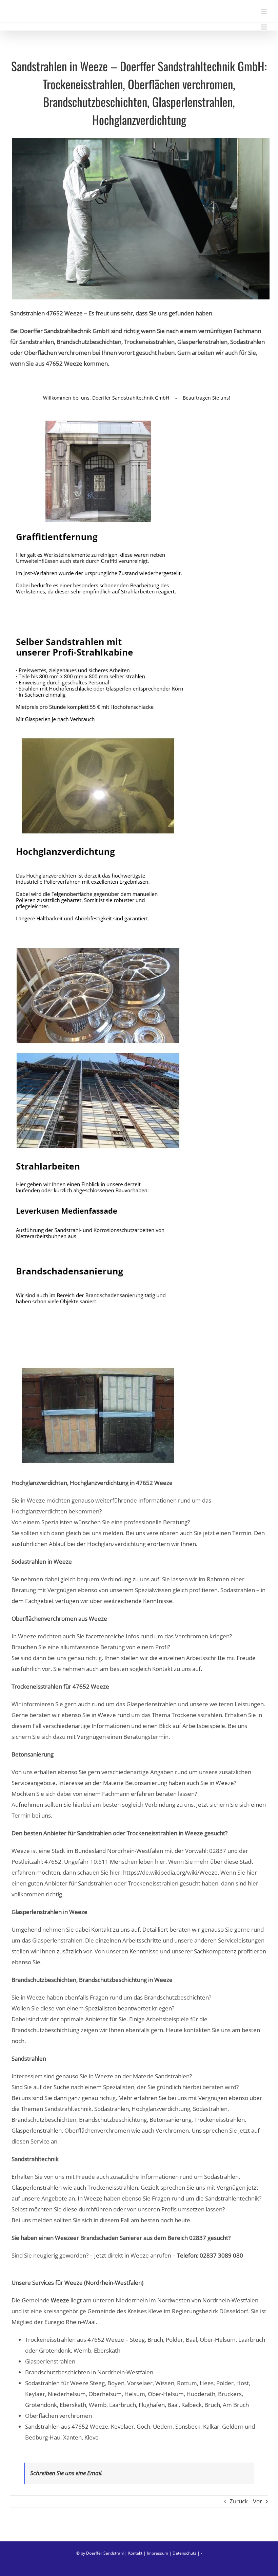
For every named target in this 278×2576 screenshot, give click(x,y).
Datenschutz (184, 2553)
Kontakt (135, 2553)
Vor (257, 2501)
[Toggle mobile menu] (264, 12)
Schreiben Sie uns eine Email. (66, 2473)
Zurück (239, 2501)
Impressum (157, 2553)
